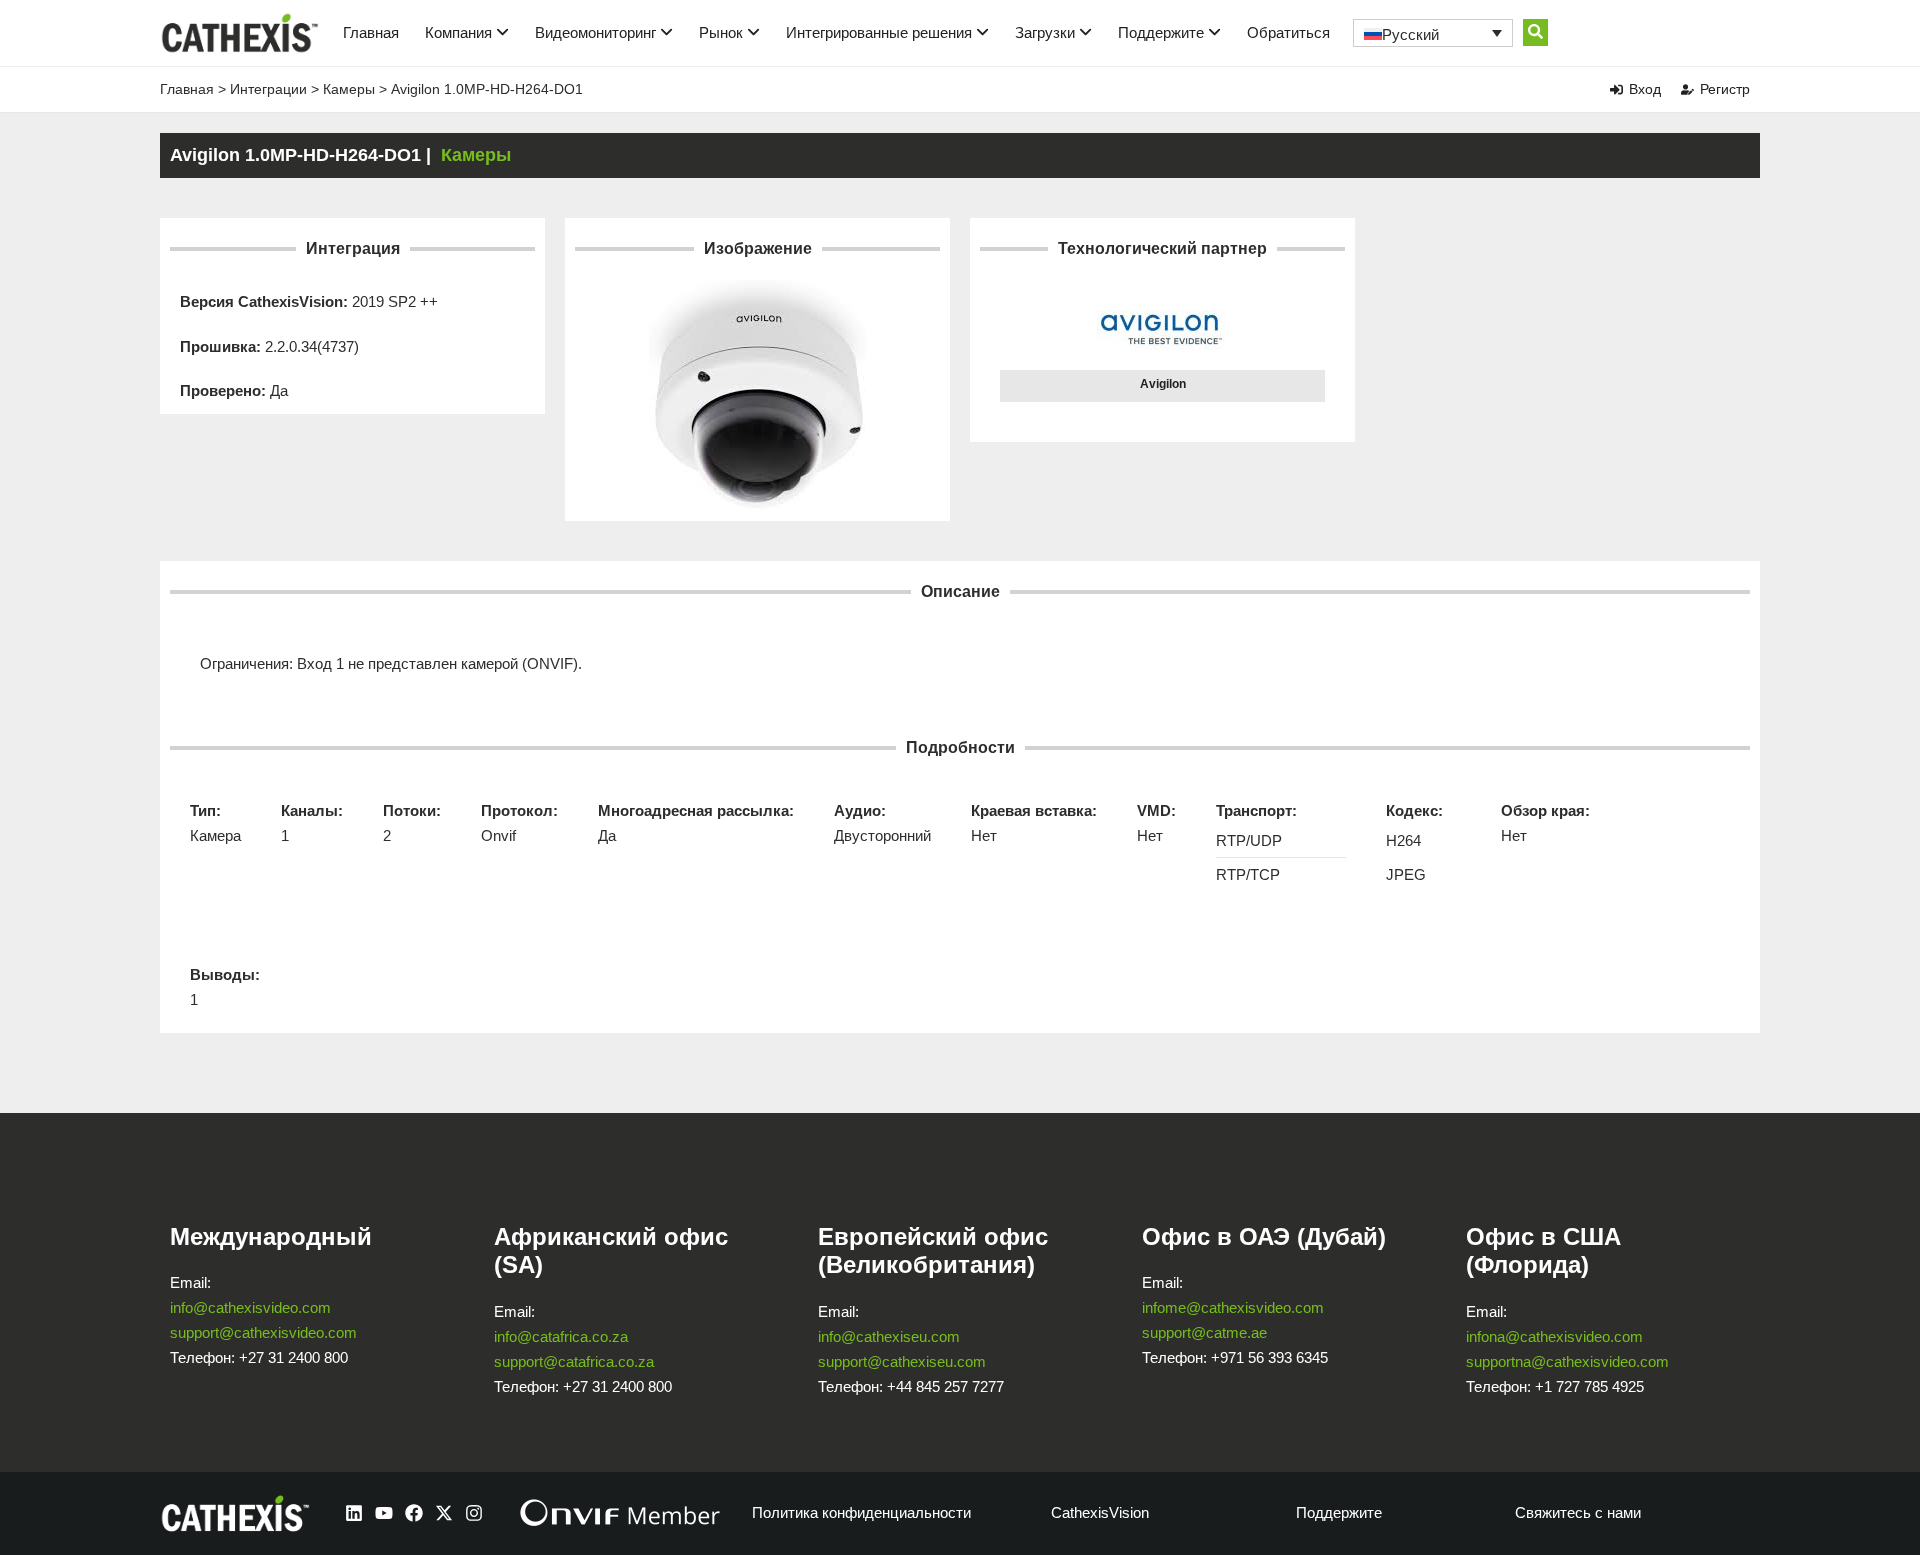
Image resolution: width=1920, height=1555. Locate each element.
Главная (371, 32)
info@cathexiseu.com (889, 1336)
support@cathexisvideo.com (263, 1332)
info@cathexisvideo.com (250, 1307)
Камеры (349, 89)
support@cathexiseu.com (902, 1361)
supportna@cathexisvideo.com (1567, 1361)
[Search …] (1535, 32)
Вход (1645, 89)
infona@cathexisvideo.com (1554, 1336)
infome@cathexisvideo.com (1233, 1307)
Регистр (1725, 89)
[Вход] (1616, 89)
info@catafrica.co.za (561, 1336)
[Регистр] (1687, 89)
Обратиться (1288, 32)
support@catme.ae (1204, 1332)
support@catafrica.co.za (574, 1361)
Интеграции (268, 89)
